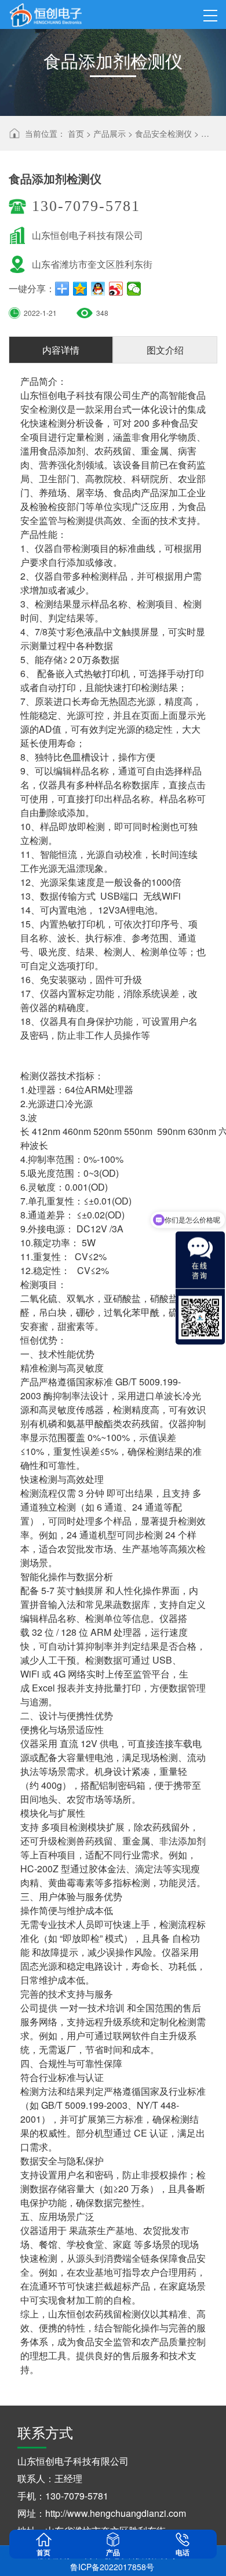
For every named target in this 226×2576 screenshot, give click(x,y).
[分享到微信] (134, 289)
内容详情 (61, 350)
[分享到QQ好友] (98, 289)
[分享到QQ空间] (80, 289)
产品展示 (110, 133)
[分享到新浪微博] (116, 289)
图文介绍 (165, 350)
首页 (76, 133)
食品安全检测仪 (163, 133)
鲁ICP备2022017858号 (112, 2567)
